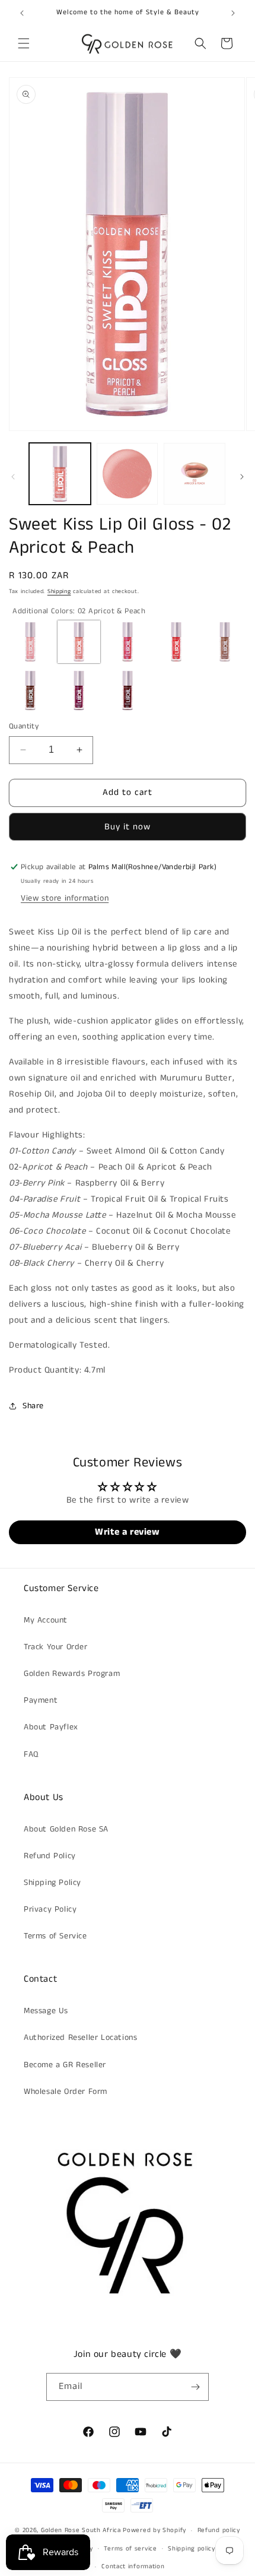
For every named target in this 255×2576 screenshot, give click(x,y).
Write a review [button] (127, 1532)
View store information (65, 898)
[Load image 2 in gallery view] (128, 474)
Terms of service (130, 2549)
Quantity (24, 726)
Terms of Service (55, 1936)
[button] (24, 43)
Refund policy (219, 2530)
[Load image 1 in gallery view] (60, 474)
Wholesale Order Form (66, 2092)
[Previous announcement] (22, 13)
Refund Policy (50, 1856)
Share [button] (33, 1406)
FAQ (31, 1754)
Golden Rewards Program (72, 1674)
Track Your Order (56, 1647)
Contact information (133, 2567)
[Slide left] (13, 477)
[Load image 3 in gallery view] (195, 474)
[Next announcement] (233, 13)
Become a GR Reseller (65, 2065)
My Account (46, 1620)
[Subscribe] (195, 2387)
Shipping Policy (52, 1883)
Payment (41, 1700)
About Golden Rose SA (66, 1829)
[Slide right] (242, 477)
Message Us (46, 2011)
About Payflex (51, 1727)
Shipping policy (192, 2549)
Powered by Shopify (154, 2530)
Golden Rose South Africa (81, 2530)
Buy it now (128, 827)
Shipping (59, 591)
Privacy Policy (50, 1909)
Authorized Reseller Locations (80, 2038)
